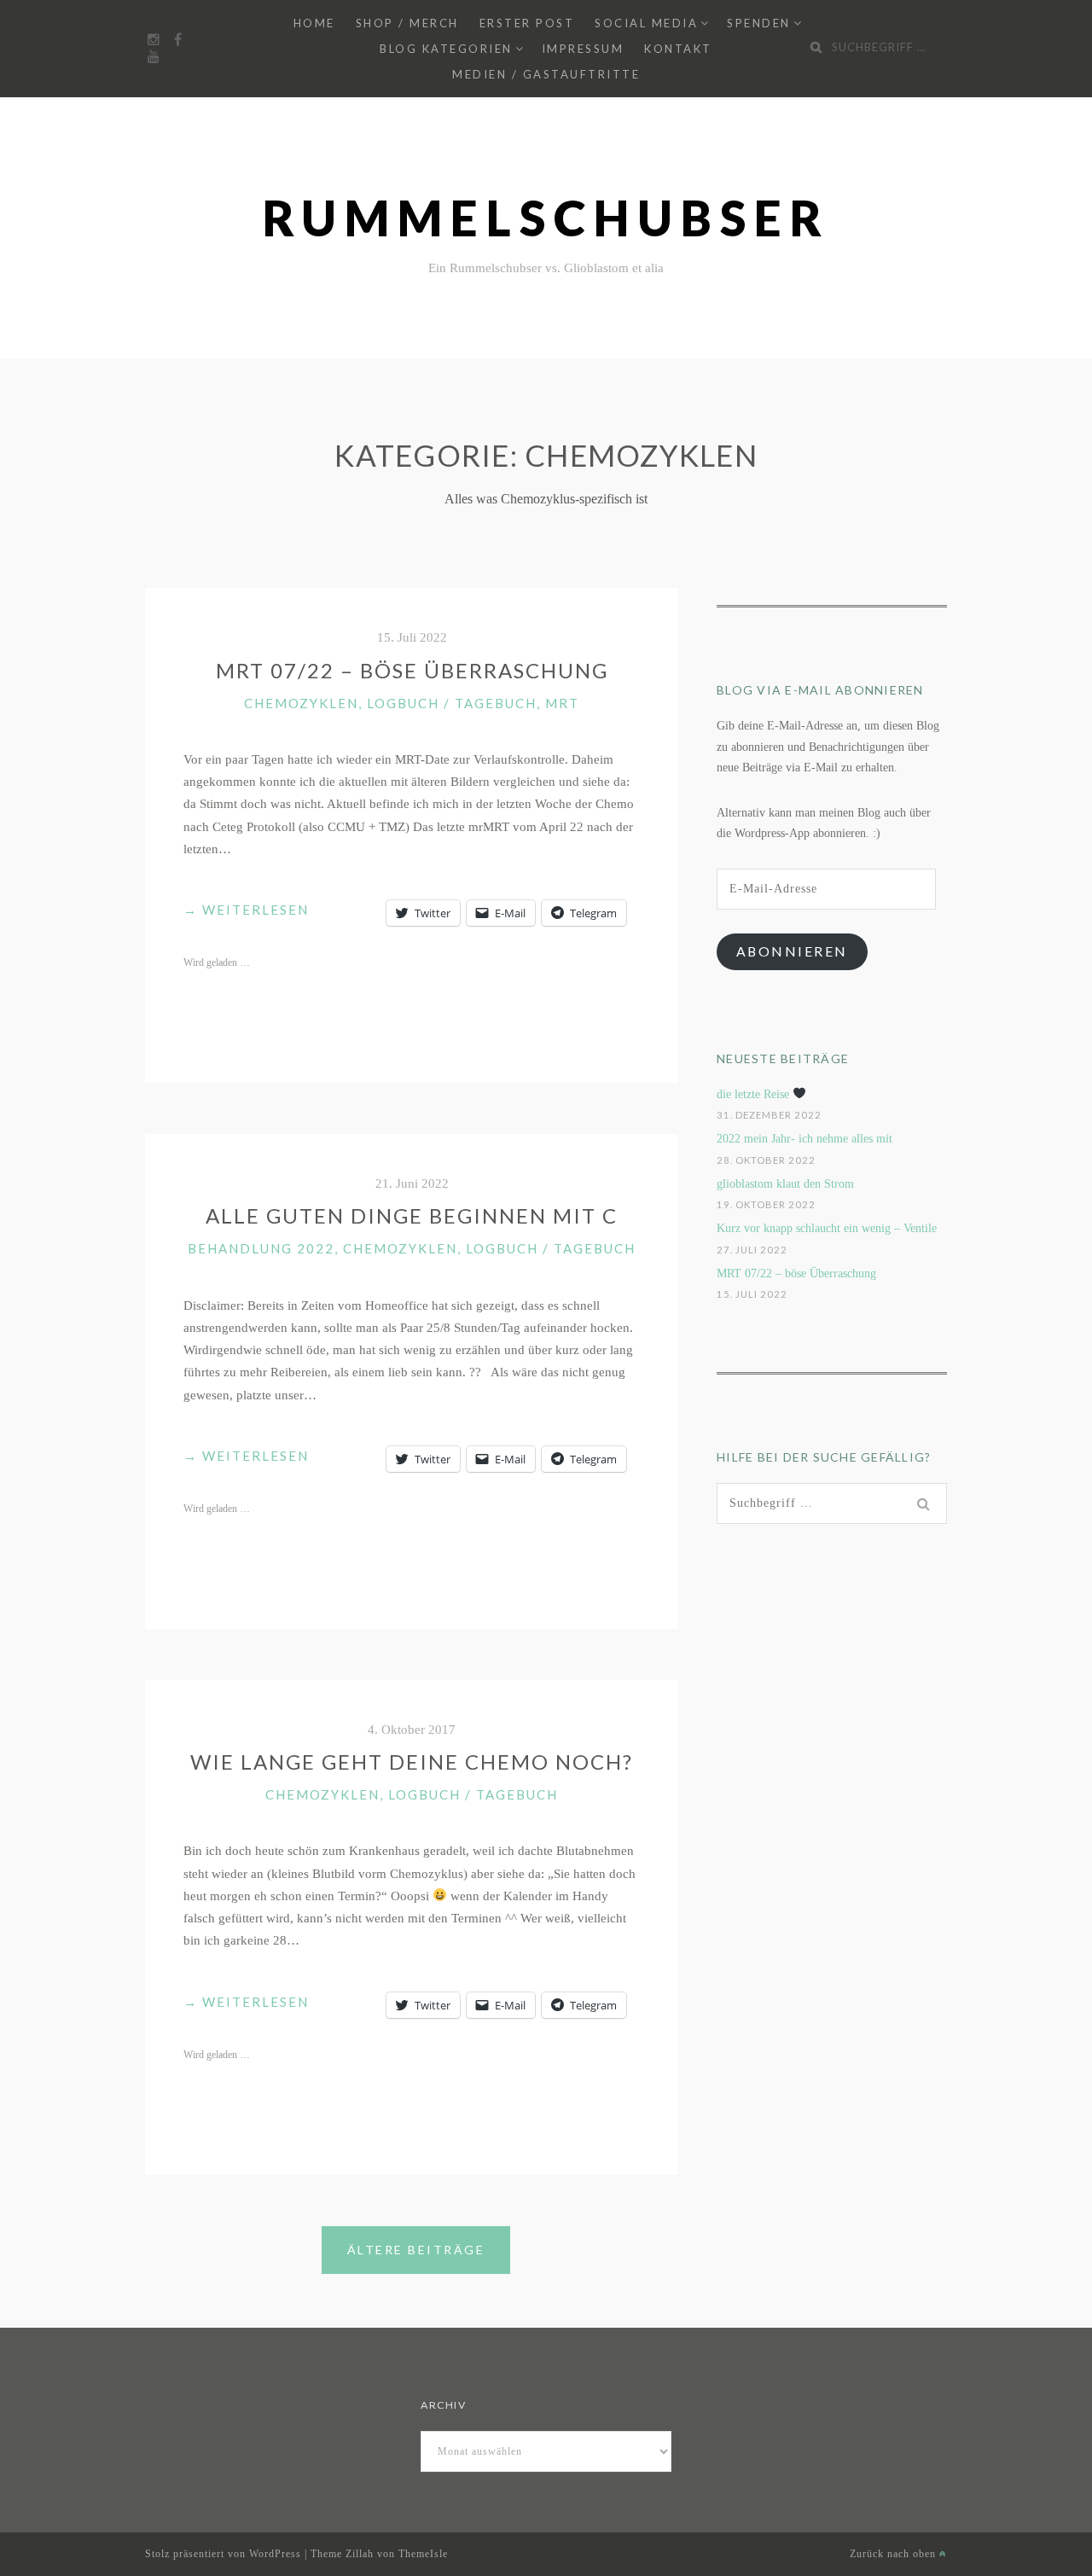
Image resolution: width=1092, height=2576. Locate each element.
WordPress (275, 2554)
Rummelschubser (546, 218)
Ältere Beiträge (416, 2250)
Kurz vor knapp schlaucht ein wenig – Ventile (827, 1228)
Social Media (646, 23)
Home (314, 23)
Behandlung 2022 (261, 1248)
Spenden (759, 23)
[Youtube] (154, 57)
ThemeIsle (423, 2554)
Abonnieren (792, 951)
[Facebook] (177, 40)
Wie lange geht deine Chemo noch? (412, 1762)
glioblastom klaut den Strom (785, 1184)
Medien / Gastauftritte (546, 74)
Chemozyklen (301, 703)
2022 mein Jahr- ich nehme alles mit (804, 1139)
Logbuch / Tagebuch (452, 703)
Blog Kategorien (446, 49)
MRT (562, 703)
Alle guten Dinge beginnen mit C (412, 1215)
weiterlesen (246, 911)
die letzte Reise (755, 1094)
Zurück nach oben (895, 2554)
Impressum (583, 49)
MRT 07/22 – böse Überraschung (412, 670)
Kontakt (678, 49)
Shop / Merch (407, 23)
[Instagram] (154, 40)
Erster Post (527, 23)
